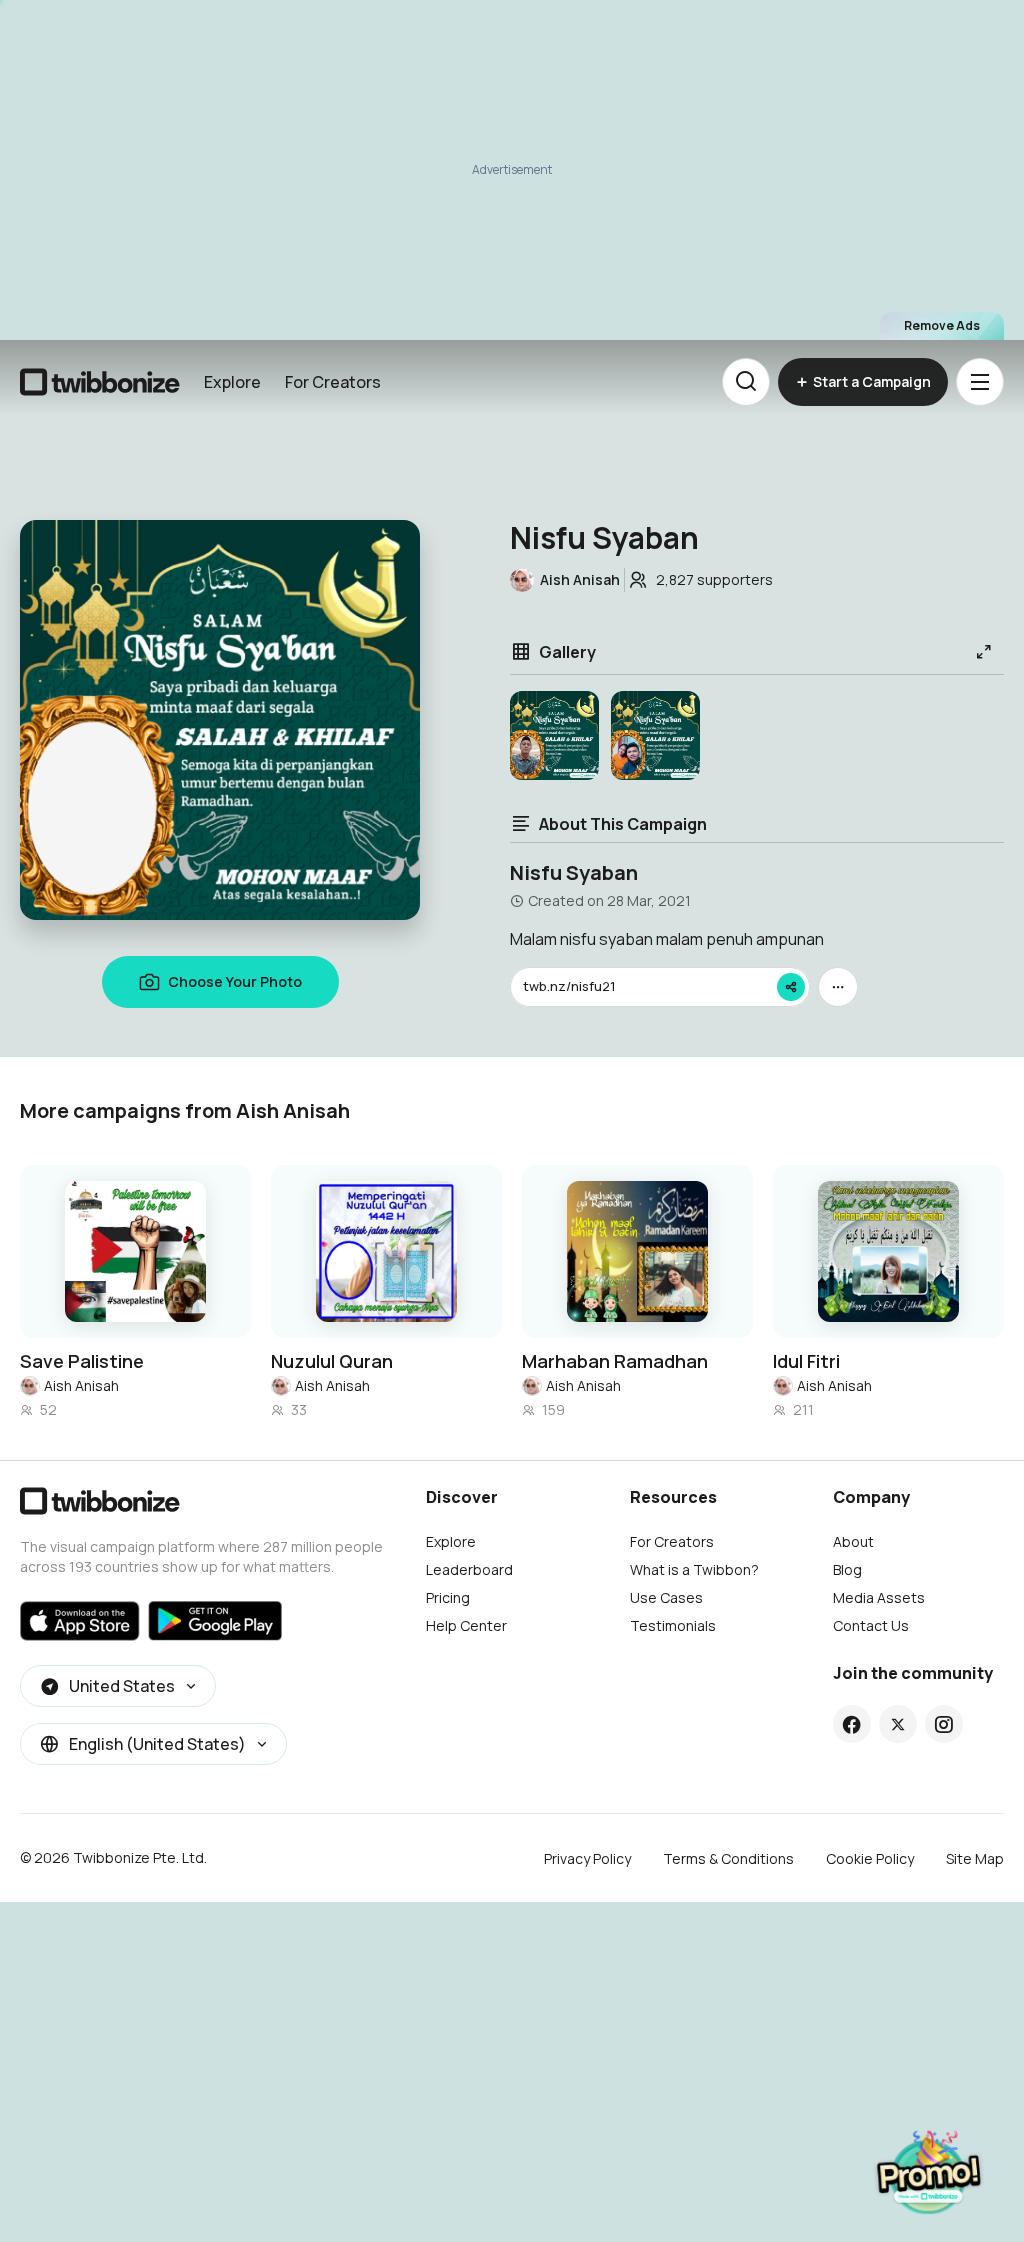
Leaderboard (469, 1569)
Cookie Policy (870, 1858)
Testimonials (673, 1625)
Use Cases (666, 1597)
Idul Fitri (806, 1361)
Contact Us (871, 1625)
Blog (847, 1569)
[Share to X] (898, 1724)
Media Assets (879, 1597)
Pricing (448, 1597)
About (853, 1541)
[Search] (746, 382)
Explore (232, 382)
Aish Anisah (81, 1385)
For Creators (333, 382)
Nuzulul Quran (332, 1361)
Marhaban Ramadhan (615, 1361)
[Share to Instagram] (943, 1724)
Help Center (466, 1625)
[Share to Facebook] (851, 1724)
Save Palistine (82, 1361)
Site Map (975, 1858)
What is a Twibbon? (694, 1569)
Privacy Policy (587, 1858)
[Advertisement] (512, 170)
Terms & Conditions (728, 1858)
